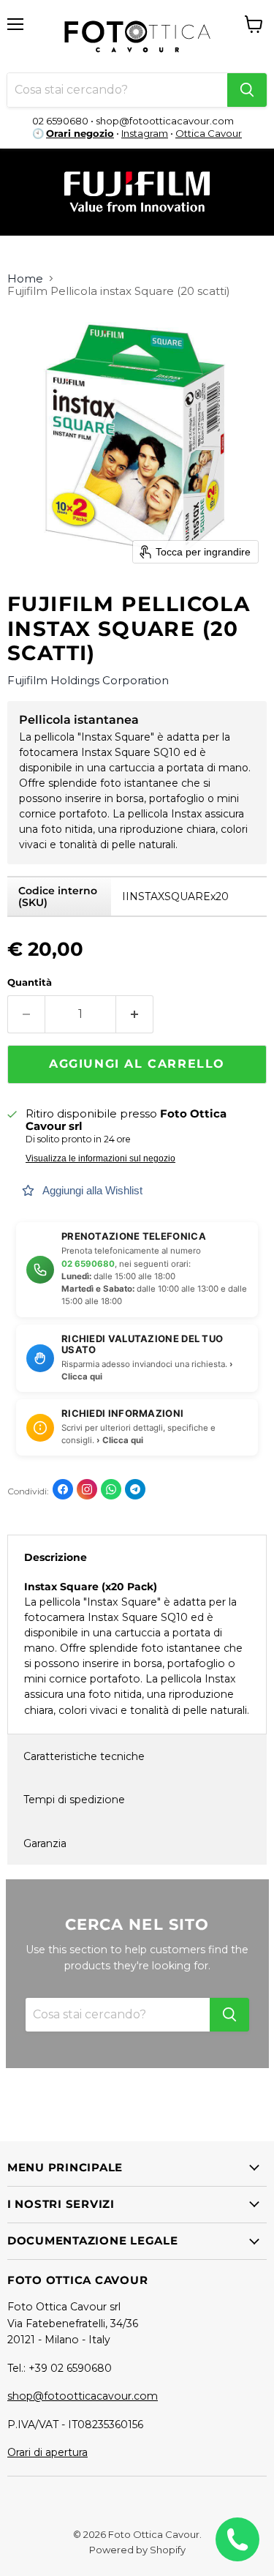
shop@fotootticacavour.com (83, 2396)
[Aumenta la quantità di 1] (135, 1014)
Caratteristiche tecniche (84, 1756)
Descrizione (56, 1557)
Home (25, 278)
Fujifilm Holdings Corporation (88, 680)
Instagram (145, 133)
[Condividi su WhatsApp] (111, 1489)
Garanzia (45, 1843)
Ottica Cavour (209, 133)
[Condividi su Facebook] (63, 1489)
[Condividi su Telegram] (135, 1489)
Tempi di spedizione (74, 1800)
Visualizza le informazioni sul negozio (100, 1158)
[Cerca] (247, 90)
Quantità (30, 982)
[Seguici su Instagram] (87, 1489)
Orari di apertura (47, 2452)
